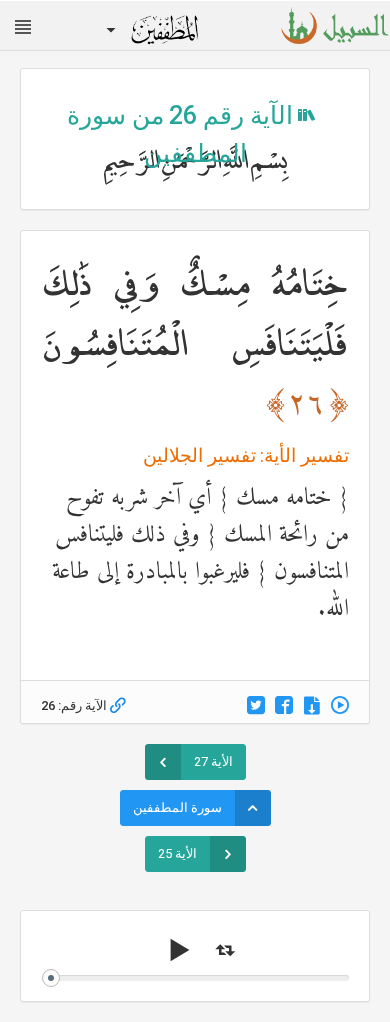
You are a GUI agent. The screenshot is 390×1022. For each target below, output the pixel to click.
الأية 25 (177, 853)
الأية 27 (213, 761)
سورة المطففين (177, 807)
